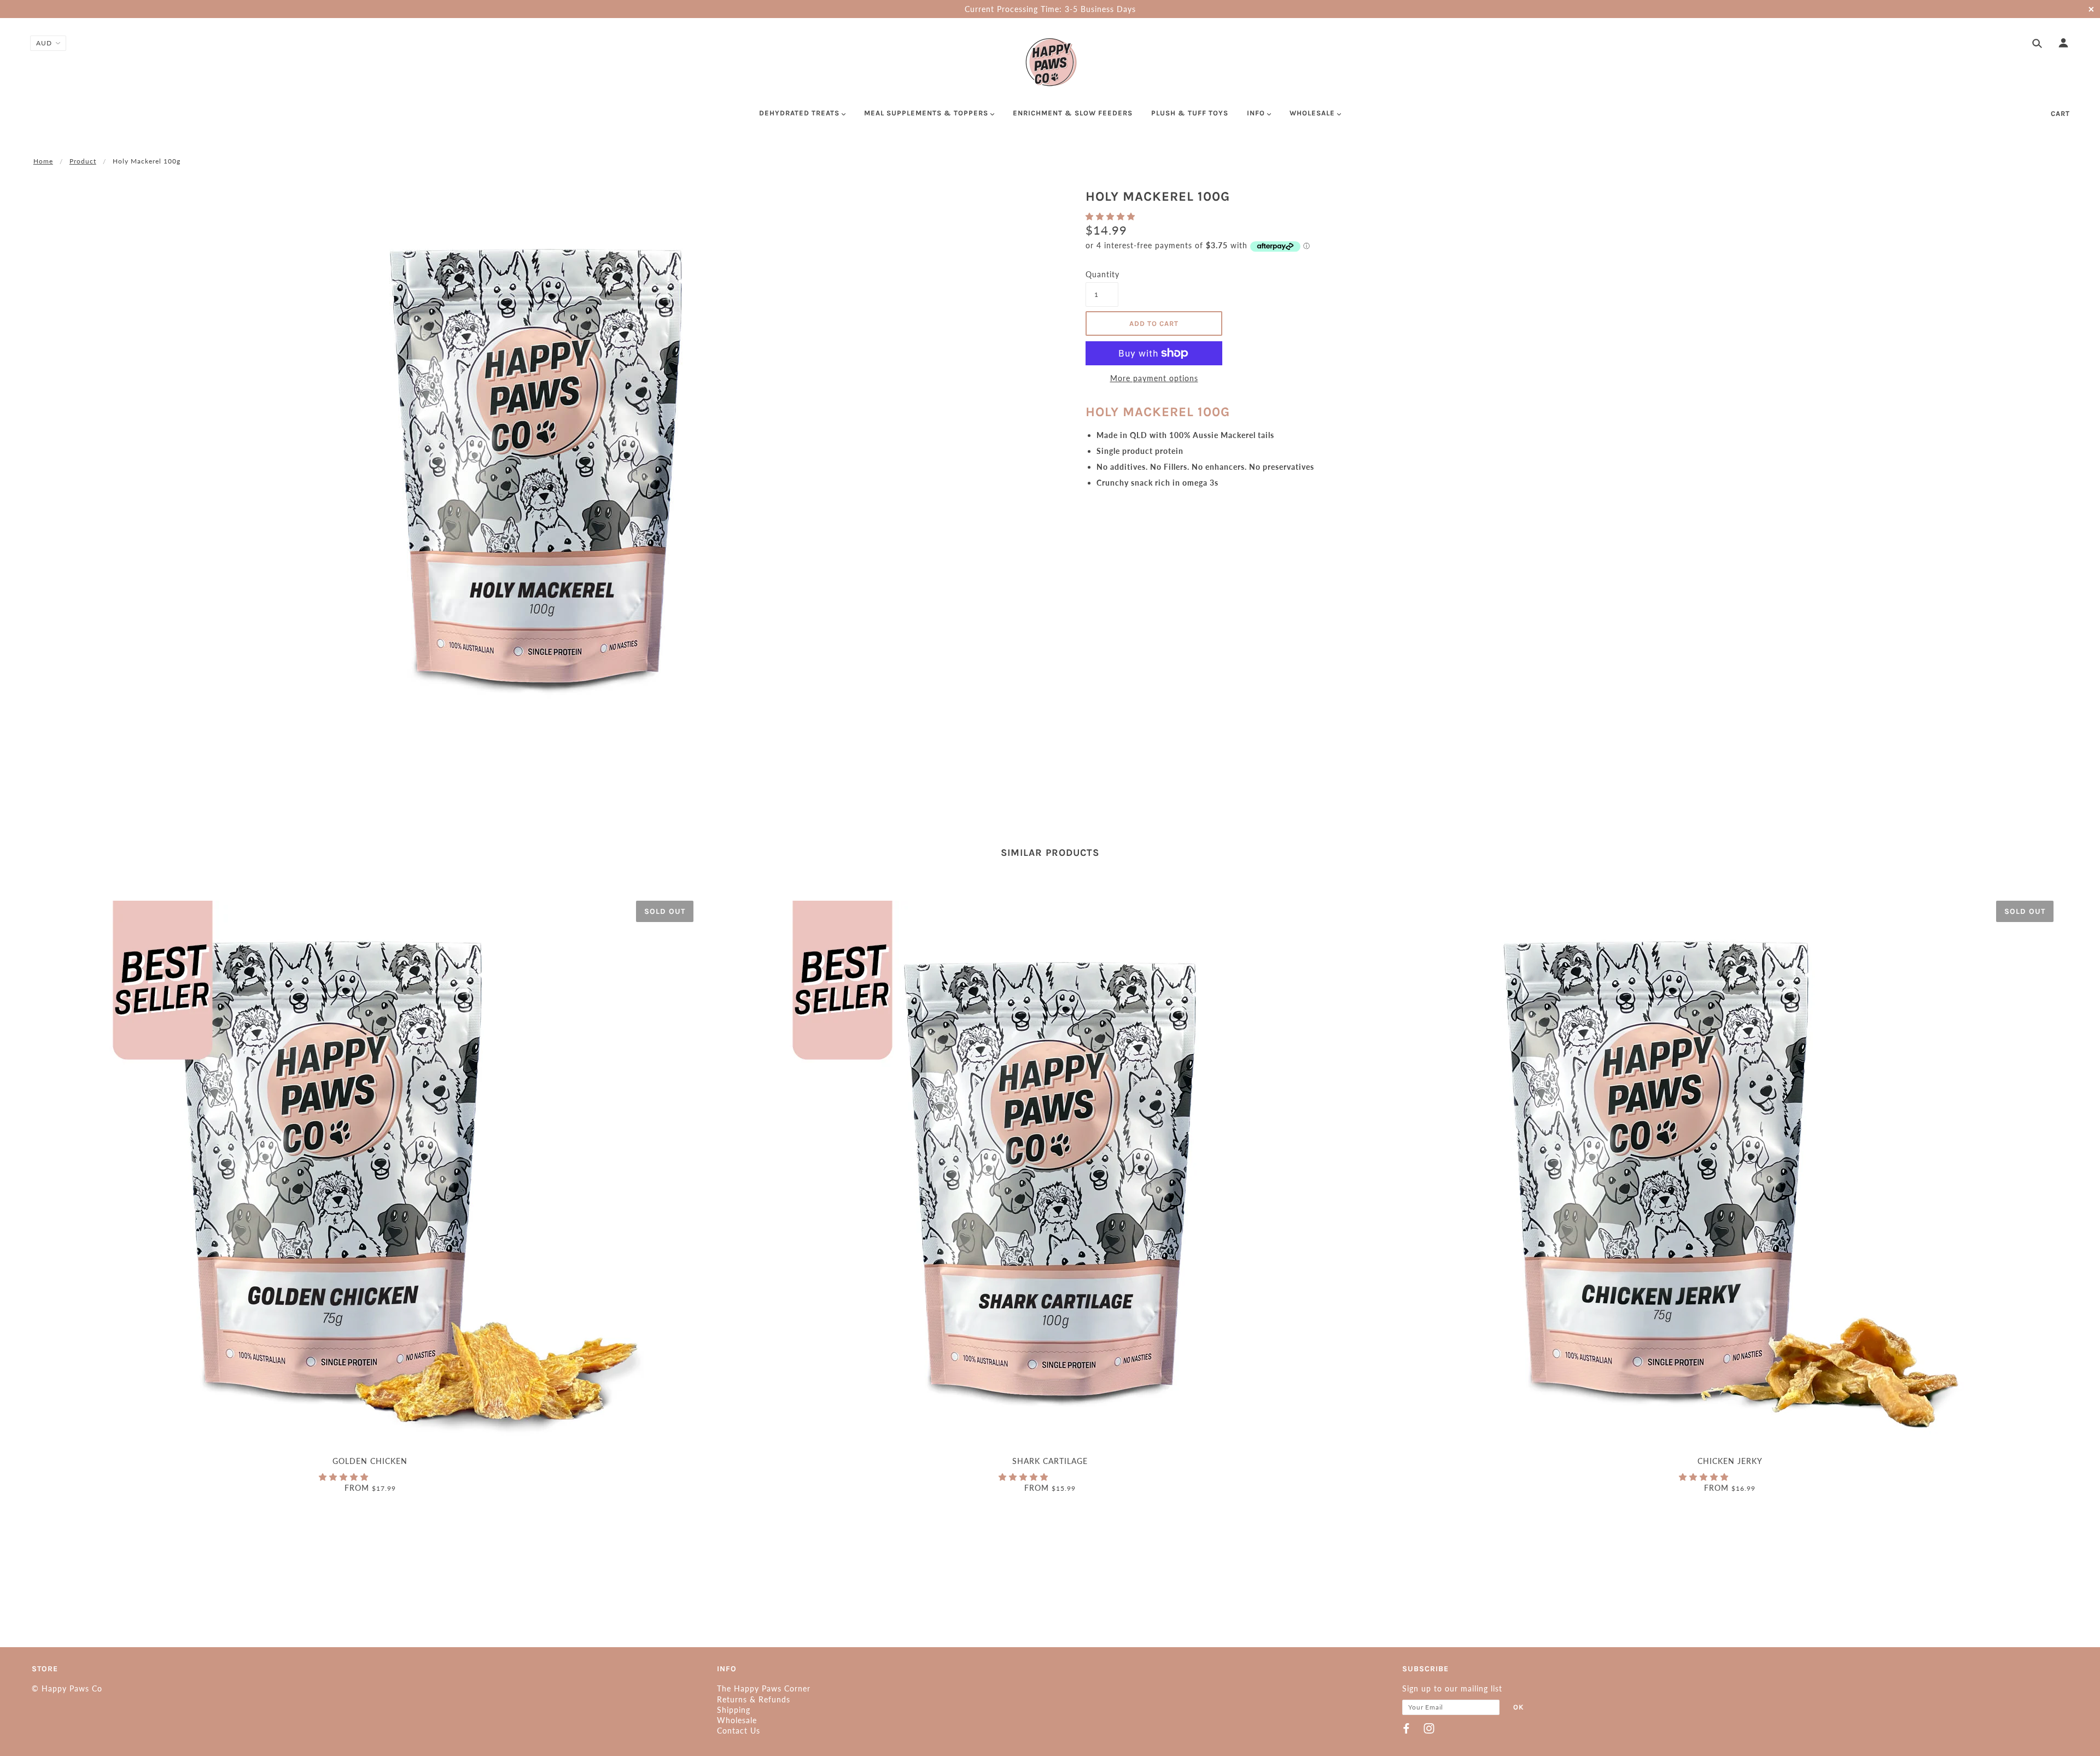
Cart (2060, 113)
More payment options (1154, 378)
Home (43, 161)
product (83, 161)
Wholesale (737, 1720)
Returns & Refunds (754, 1699)
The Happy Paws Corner (764, 1688)
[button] (1112, 216)
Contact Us (739, 1731)
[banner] (1050, 62)
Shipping (734, 1710)
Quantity (1102, 274)
